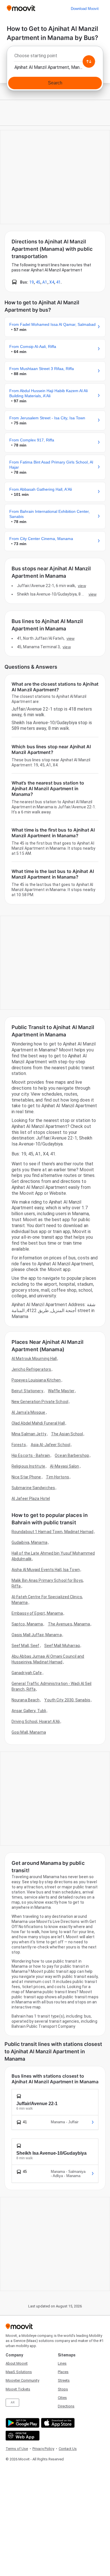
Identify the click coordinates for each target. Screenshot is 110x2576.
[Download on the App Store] (57, 2423)
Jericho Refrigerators (31, 1369)
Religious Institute (28, 1466)
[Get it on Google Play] (22, 2423)
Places (63, 2372)
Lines (62, 2363)
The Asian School (67, 1434)
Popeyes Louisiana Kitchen (36, 1380)
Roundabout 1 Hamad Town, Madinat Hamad (52, 1532)
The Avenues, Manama (69, 1624)
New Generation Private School (40, 1402)
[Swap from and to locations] (89, 61)
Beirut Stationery (27, 1391)
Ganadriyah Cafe (27, 1673)
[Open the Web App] (22, 2436)
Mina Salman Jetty (29, 1434)
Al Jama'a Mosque (28, 1412)
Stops (63, 2389)
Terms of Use (17, 2449)
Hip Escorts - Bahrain (31, 1455)
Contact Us (68, 2449)
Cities (62, 2398)
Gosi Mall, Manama (29, 1732)
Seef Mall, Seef (26, 1646)
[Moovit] (21, 9)
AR (13, 2402)
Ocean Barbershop (72, 1455)
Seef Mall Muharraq (62, 1646)
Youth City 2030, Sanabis (67, 1700)
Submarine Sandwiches (33, 1488)
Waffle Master (61, 1391)
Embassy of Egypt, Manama (37, 1613)
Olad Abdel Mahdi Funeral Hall (38, 1423)
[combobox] (55, 57)
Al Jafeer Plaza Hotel (31, 1499)
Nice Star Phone (26, 1477)
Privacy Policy (43, 2449)
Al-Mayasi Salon (65, 1466)
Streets (64, 2380)
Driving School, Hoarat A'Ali (36, 1721)
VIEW (82, 586)
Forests (19, 1445)
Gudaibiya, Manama (29, 1542)
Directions (66, 2406)
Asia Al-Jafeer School (50, 1445)
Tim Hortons (58, 1477)
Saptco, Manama (27, 1624)
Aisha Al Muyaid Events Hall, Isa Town (46, 1570)
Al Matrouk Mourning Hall (34, 1359)
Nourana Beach (26, 1700)
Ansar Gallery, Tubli (29, 1711)
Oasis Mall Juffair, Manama (37, 1635)
